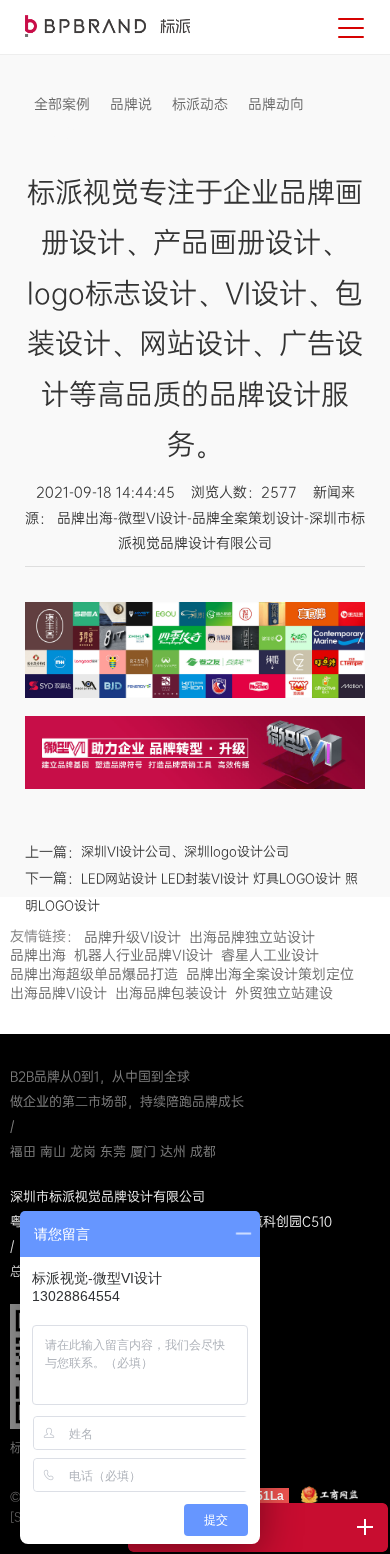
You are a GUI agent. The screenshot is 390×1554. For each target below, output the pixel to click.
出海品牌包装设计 (171, 993)
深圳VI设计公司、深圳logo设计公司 (185, 851)
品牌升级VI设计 (132, 937)
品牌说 (131, 104)
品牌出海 (38, 955)
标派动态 (200, 104)
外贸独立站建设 (284, 993)
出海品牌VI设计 (58, 993)
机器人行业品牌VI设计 (143, 955)
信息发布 (62, 134)
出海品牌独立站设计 (252, 937)
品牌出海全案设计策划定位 (270, 974)
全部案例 (62, 104)
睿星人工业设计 (270, 955)
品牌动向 (276, 104)
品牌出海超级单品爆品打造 (94, 974)
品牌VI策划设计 (107, 26)
